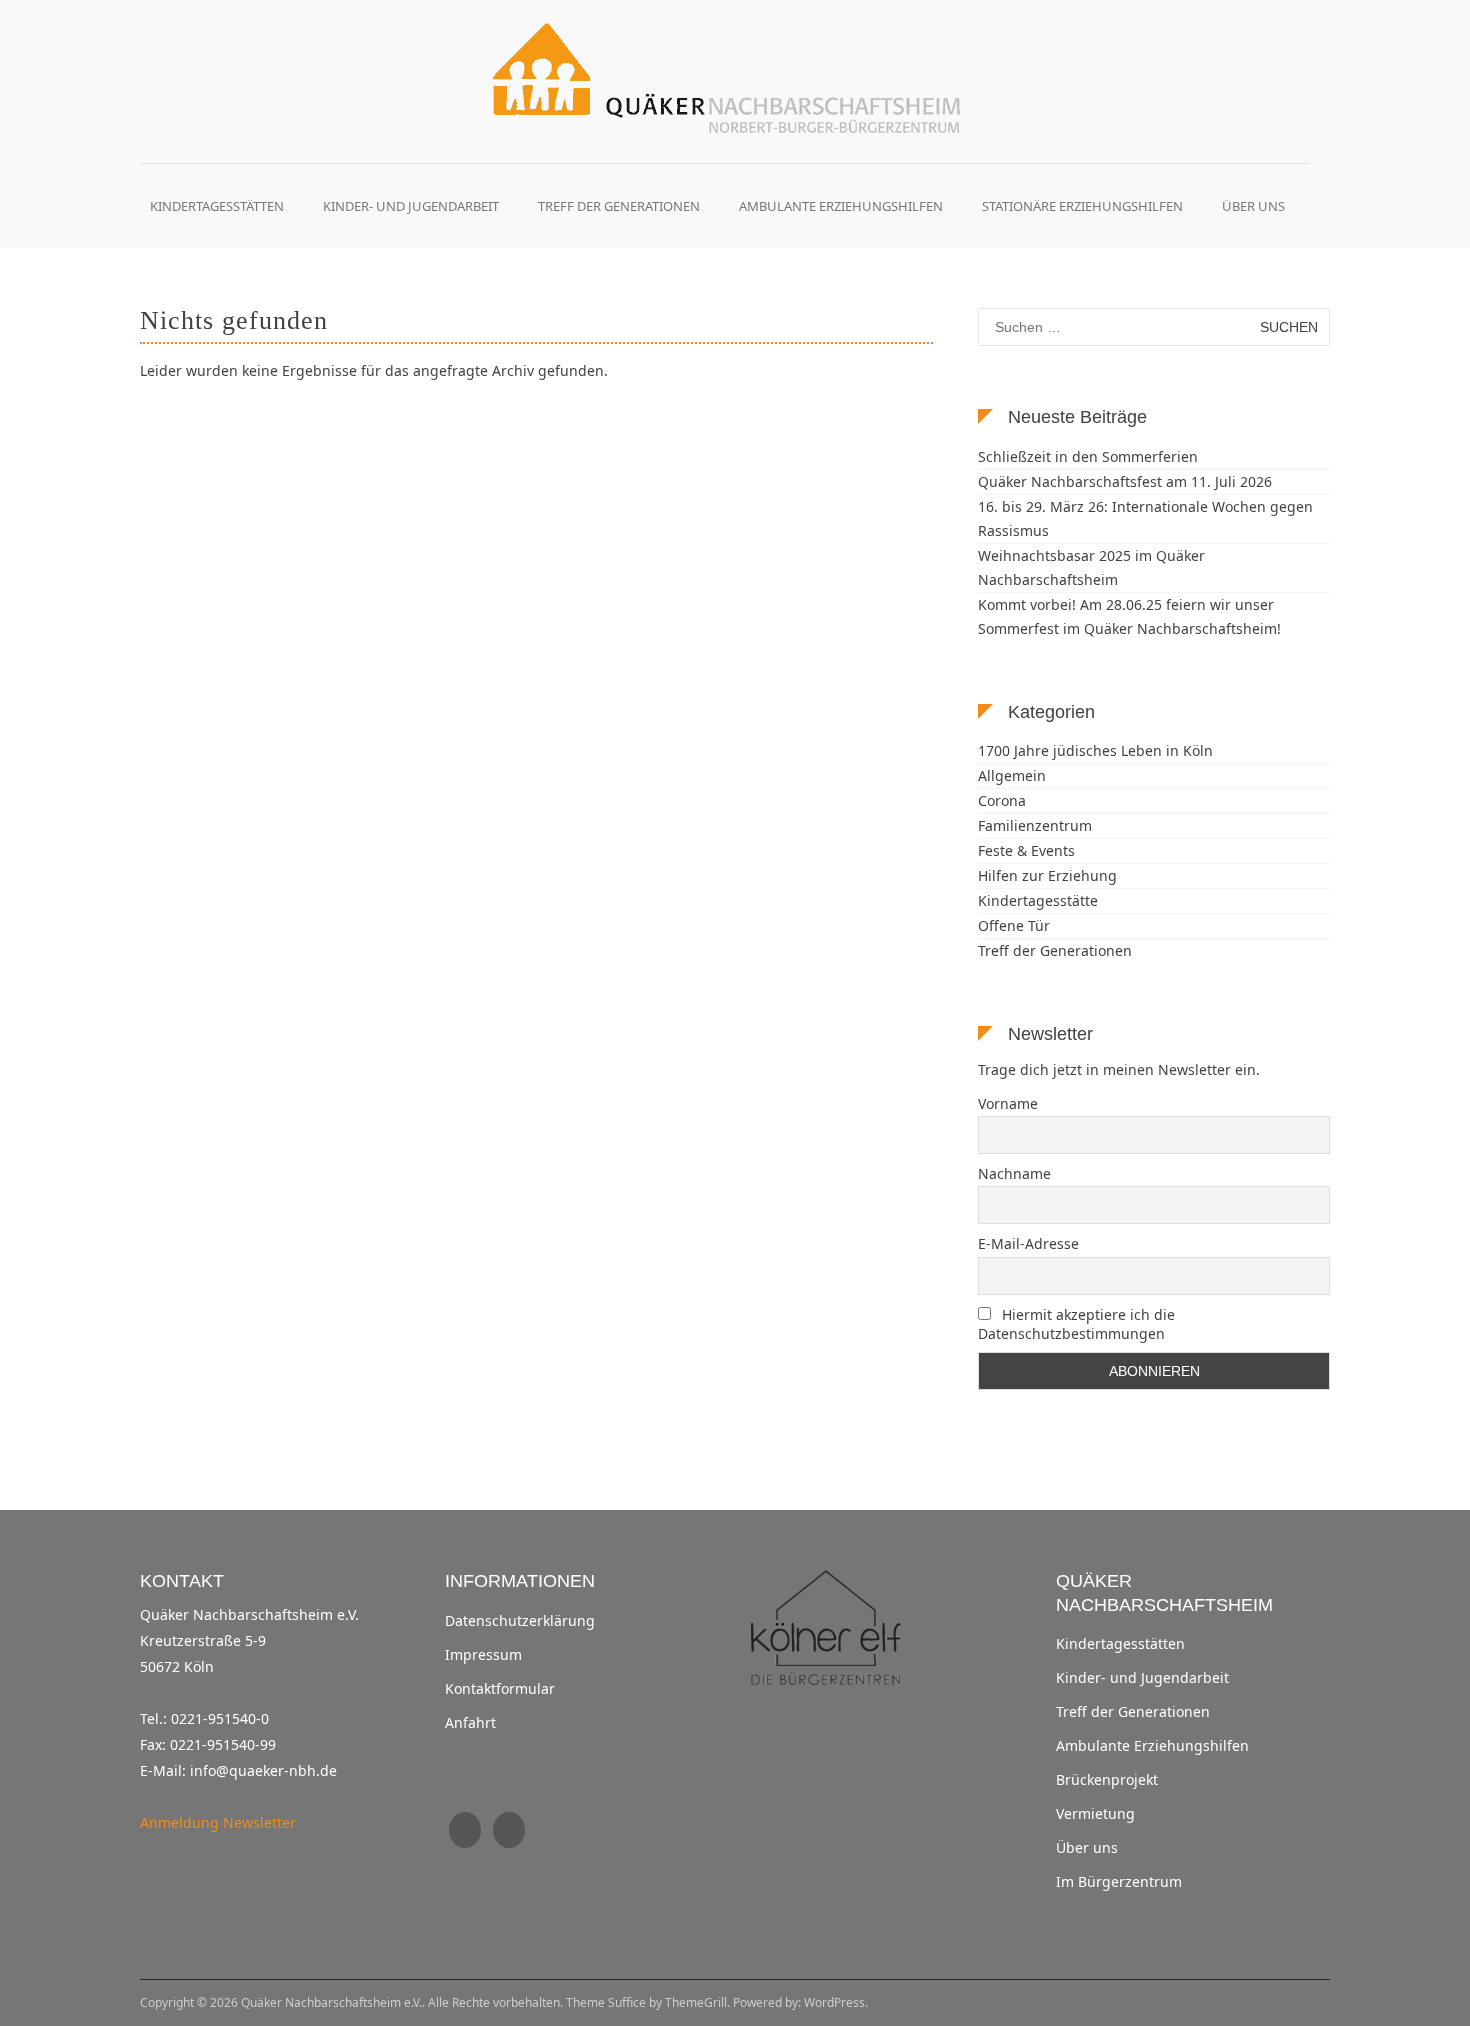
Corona (1002, 800)
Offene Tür (1014, 925)
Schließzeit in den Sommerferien (1088, 456)
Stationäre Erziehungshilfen (1082, 206)
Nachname (1014, 1173)
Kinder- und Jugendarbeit (411, 206)
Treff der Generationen (619, 206)
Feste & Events (1026, 850)
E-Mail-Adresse (1028, 1243)
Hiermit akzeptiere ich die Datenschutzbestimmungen (1076, 1324)
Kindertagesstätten (217, 206)
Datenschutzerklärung (520, 1621)
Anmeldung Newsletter (218, 1822)
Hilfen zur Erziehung (1047, 875)
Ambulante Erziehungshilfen (841, 206)
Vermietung (1095, 1814)
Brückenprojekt (1107, 1780)
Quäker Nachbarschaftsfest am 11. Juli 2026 (1125, 481)
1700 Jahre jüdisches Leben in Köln (1095, 750)
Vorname (1008, 1103)
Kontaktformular (500, 1689)
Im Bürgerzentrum (1119, 1882)
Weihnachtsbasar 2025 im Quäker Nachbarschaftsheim (1091, 567)
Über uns (1253, 206)
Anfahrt (470, 1723)
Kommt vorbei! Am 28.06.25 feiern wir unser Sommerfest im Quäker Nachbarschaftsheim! (1129, 616)
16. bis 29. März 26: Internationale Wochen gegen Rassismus (1145, 518)
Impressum (483, 1655)
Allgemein (1012, 775)
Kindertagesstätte (1038, 900)
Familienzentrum (1035, 825)
